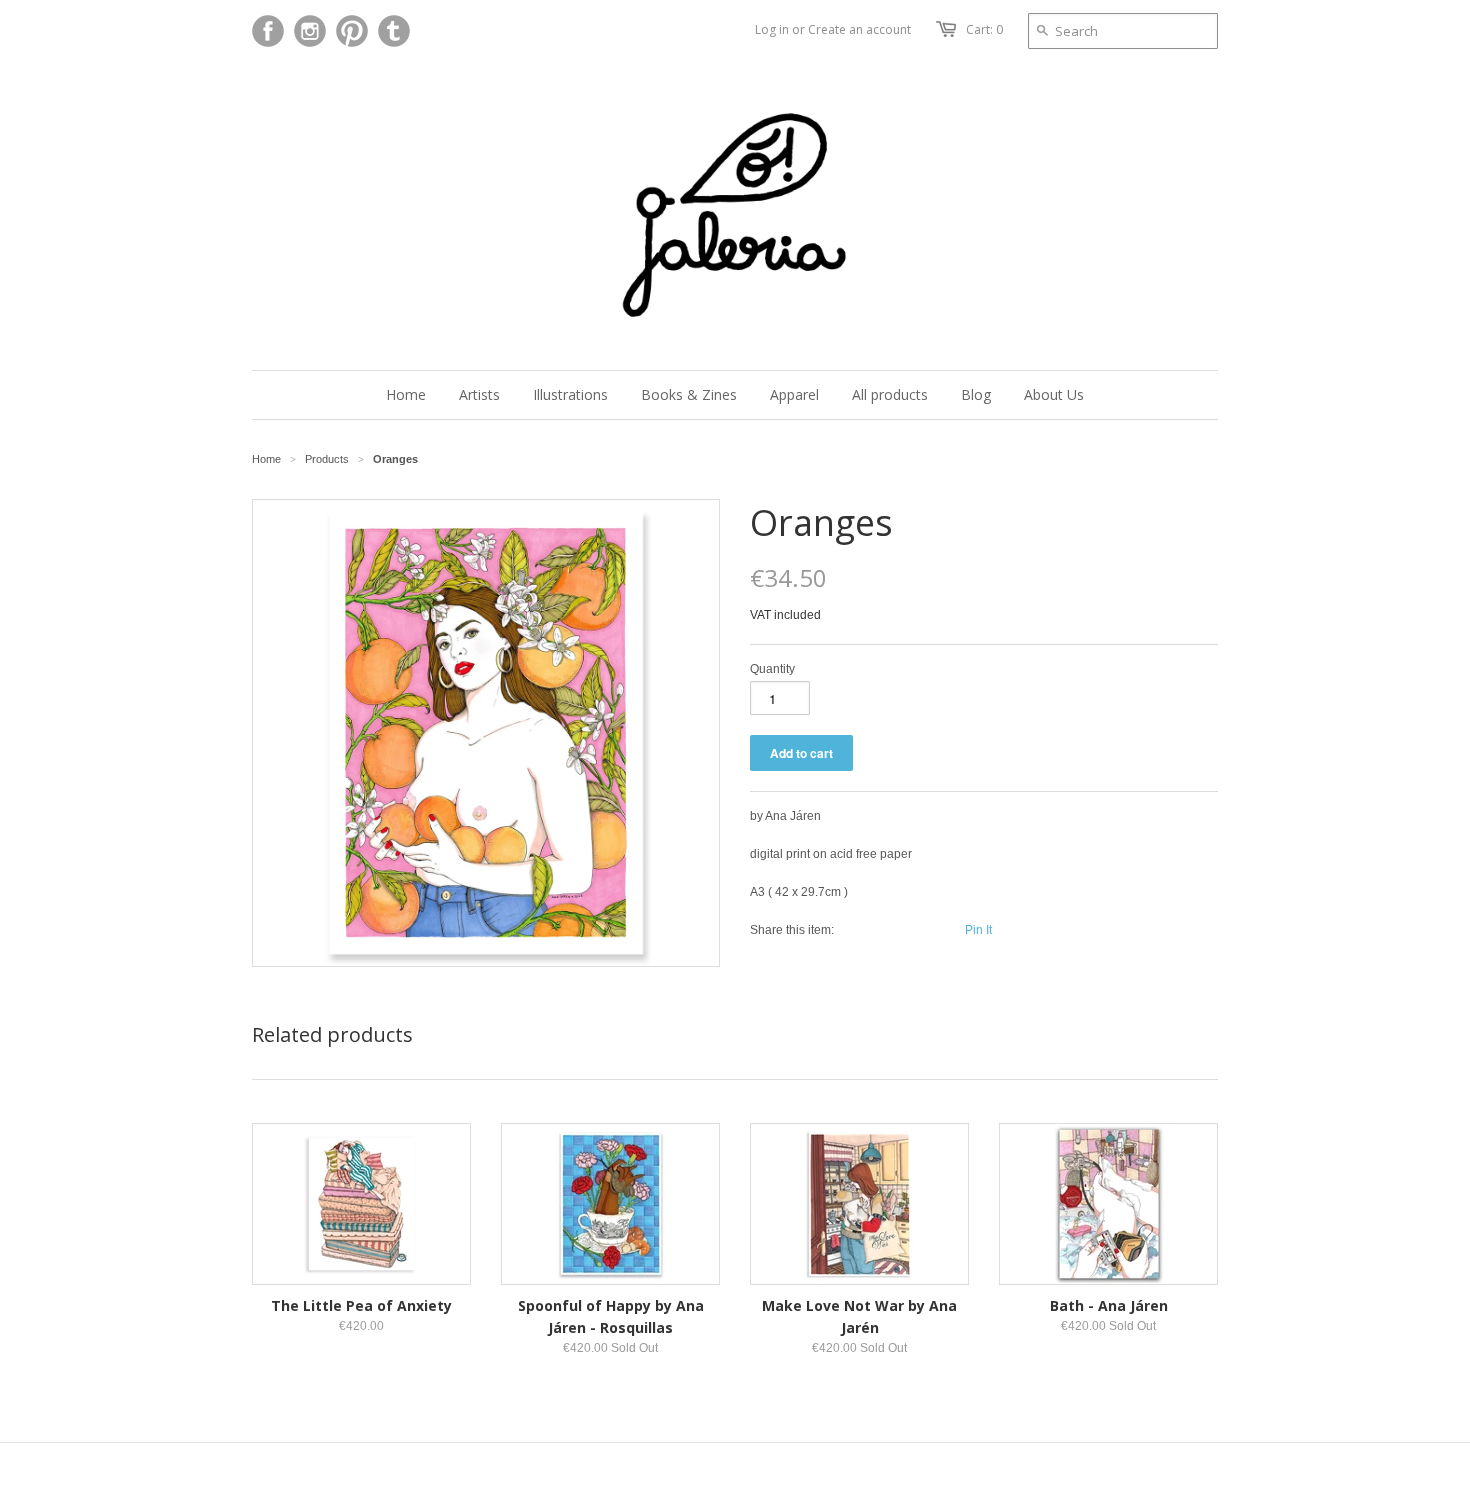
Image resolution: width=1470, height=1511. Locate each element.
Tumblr (394, 31)
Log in (772, 29)
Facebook (268, 31)
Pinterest (352, 31)
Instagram (310, 31)
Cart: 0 (984, 29)
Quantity (772, 669)
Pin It (978, 930)
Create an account (859, 29)
